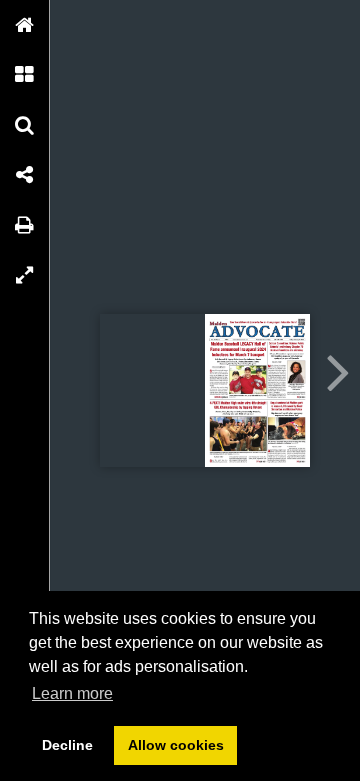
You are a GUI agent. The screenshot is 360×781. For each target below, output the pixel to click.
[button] (25, 25)
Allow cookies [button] (176, 745)
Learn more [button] (72, 693)
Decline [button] (67, 745)
